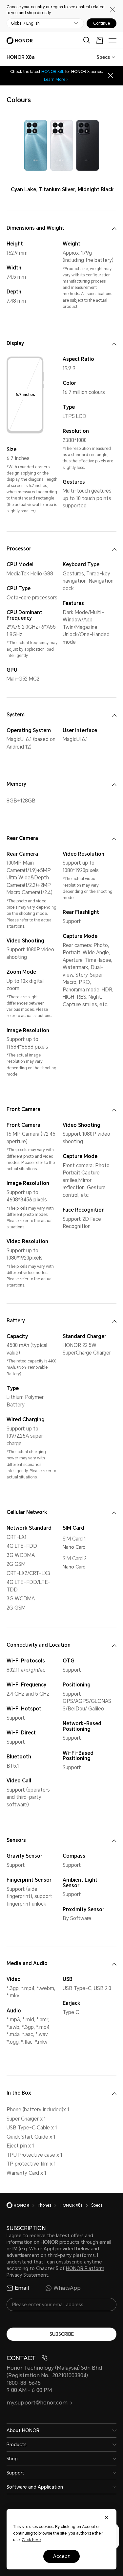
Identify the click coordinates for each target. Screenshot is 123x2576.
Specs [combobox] (103, 57)
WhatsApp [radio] (67, 2288)
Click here (31, 2540)
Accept (61, 2556)
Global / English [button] (25, 23)
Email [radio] (22, 2288)
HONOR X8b (53, 72)
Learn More (55, 80)
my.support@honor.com (37, 2403)
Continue (102, 23)
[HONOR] (22, 2205)
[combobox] (21, 57)
